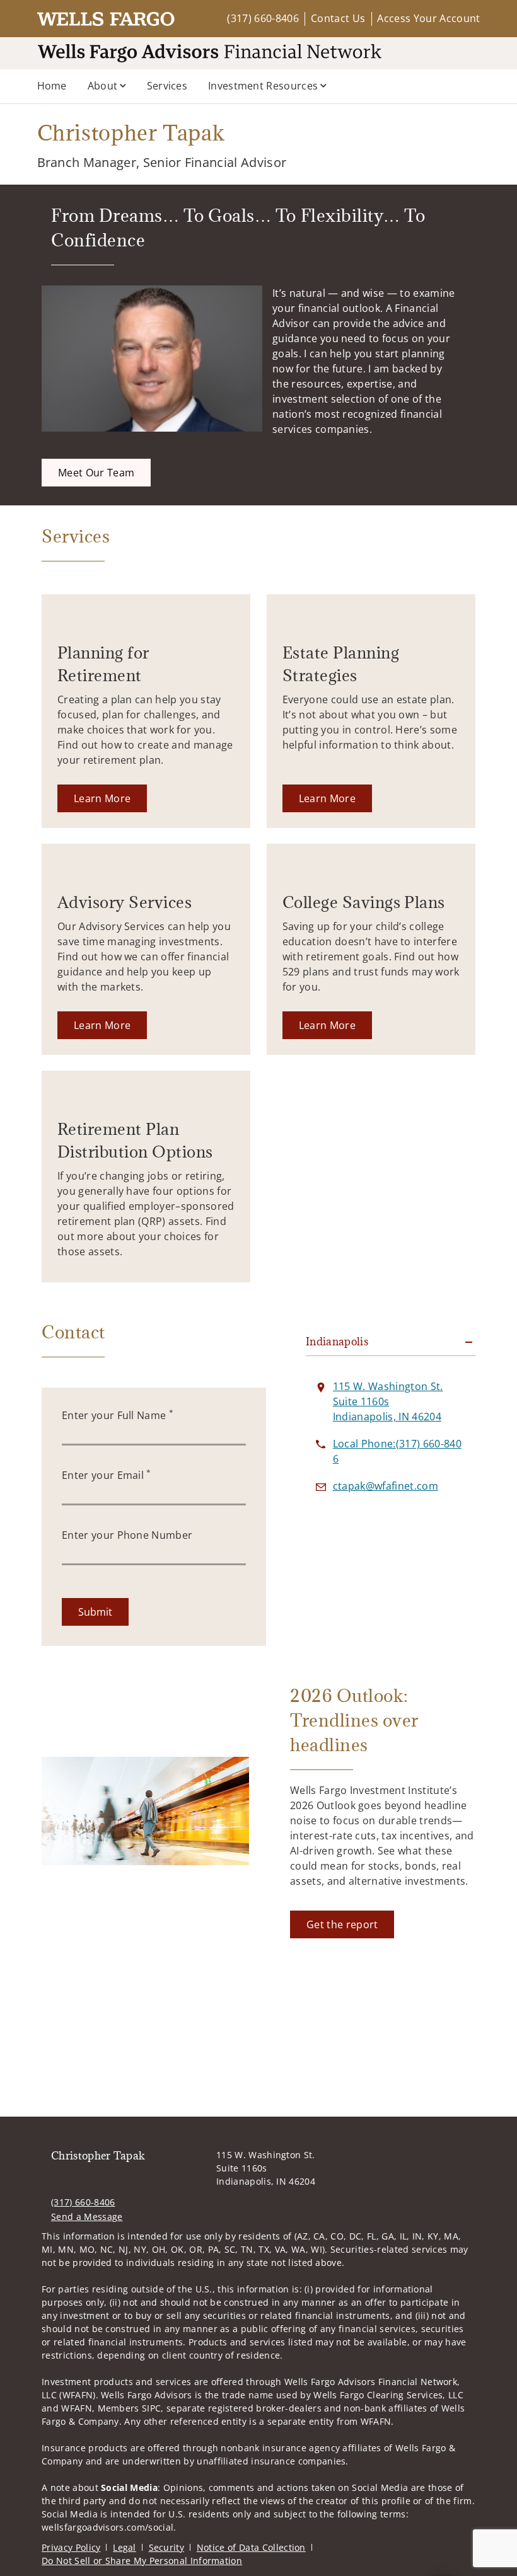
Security (167, 2547)
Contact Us (338, 18)
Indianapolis (337, 1342)
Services (167, 86)
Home (52, 86)
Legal (125, 2547)
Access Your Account (428, 18)
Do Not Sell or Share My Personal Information (142, 2561)
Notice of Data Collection (251, 2547)
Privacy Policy (71, 2547)
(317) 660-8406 (263, 18)
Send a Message (87, 2217)
